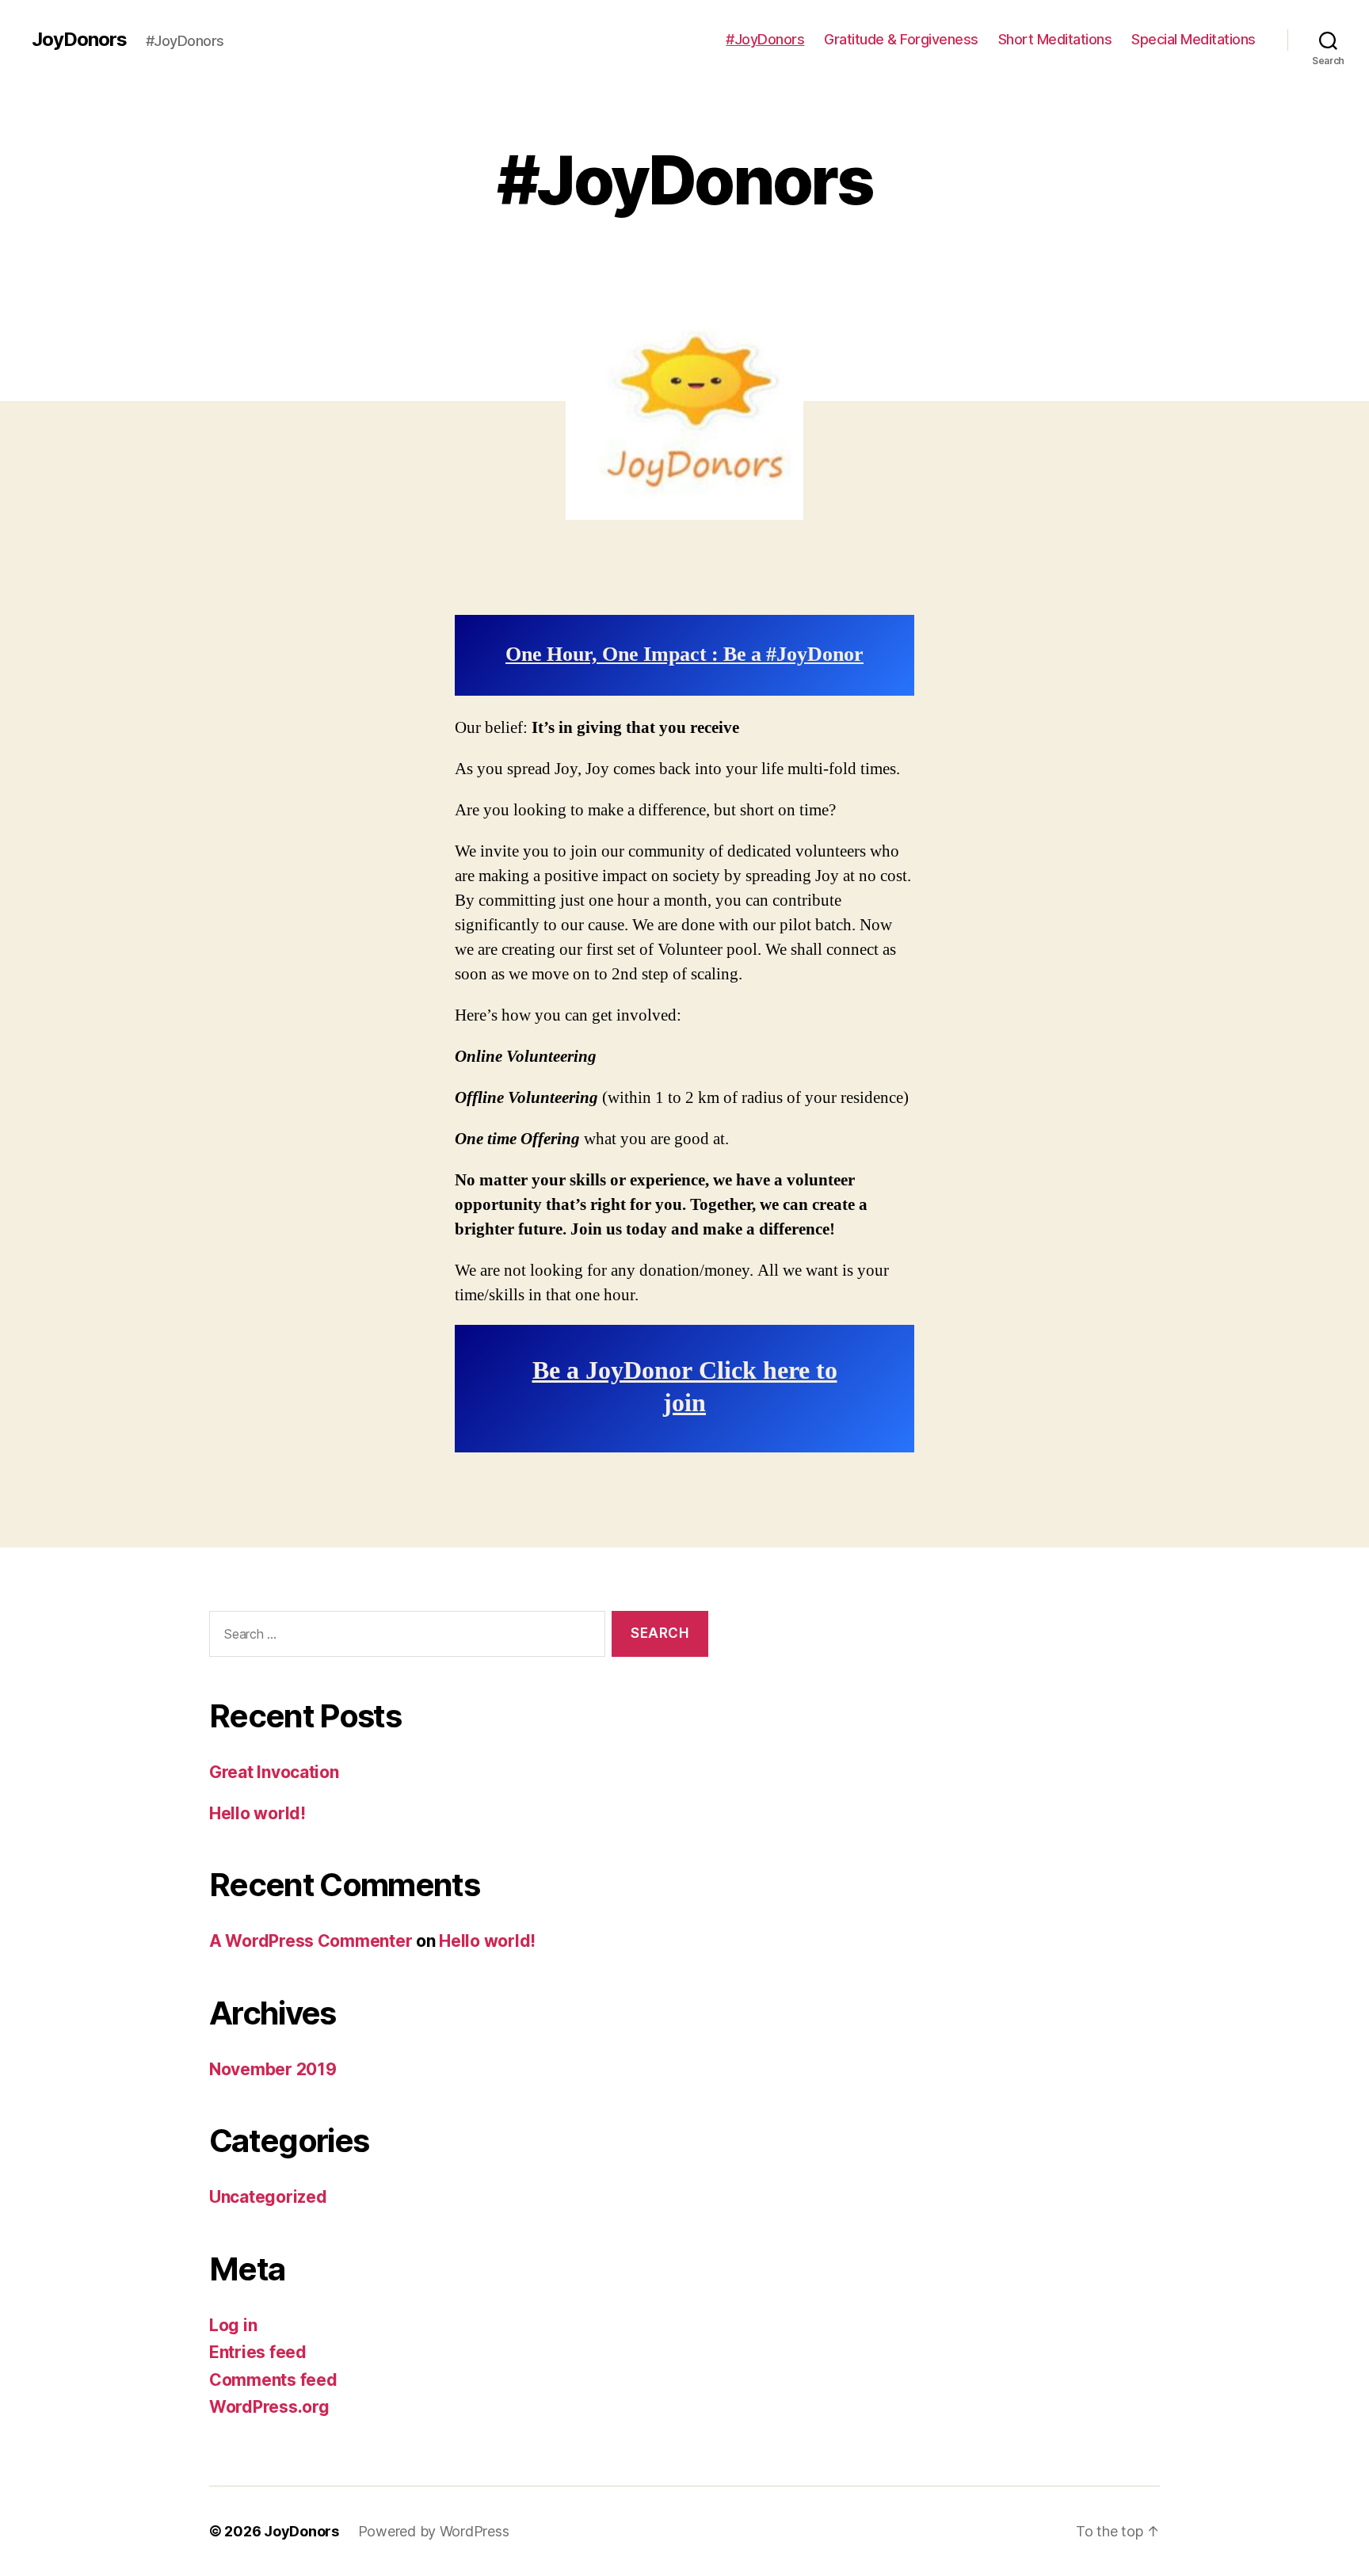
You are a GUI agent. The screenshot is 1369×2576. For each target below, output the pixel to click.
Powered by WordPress (434, 2531)
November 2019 (273, 2069)
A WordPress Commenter (311, 1941)
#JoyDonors (765, 39)
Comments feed (273, 2380)
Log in (233, 2325)
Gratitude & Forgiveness (901, 39)
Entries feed (258, 2352)
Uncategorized (268, 2197)
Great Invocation (274, 1772)
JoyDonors (79, 40)
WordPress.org (269, 2407)
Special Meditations (1194, 39)
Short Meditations (1055, 39)
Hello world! (257, 1813)
